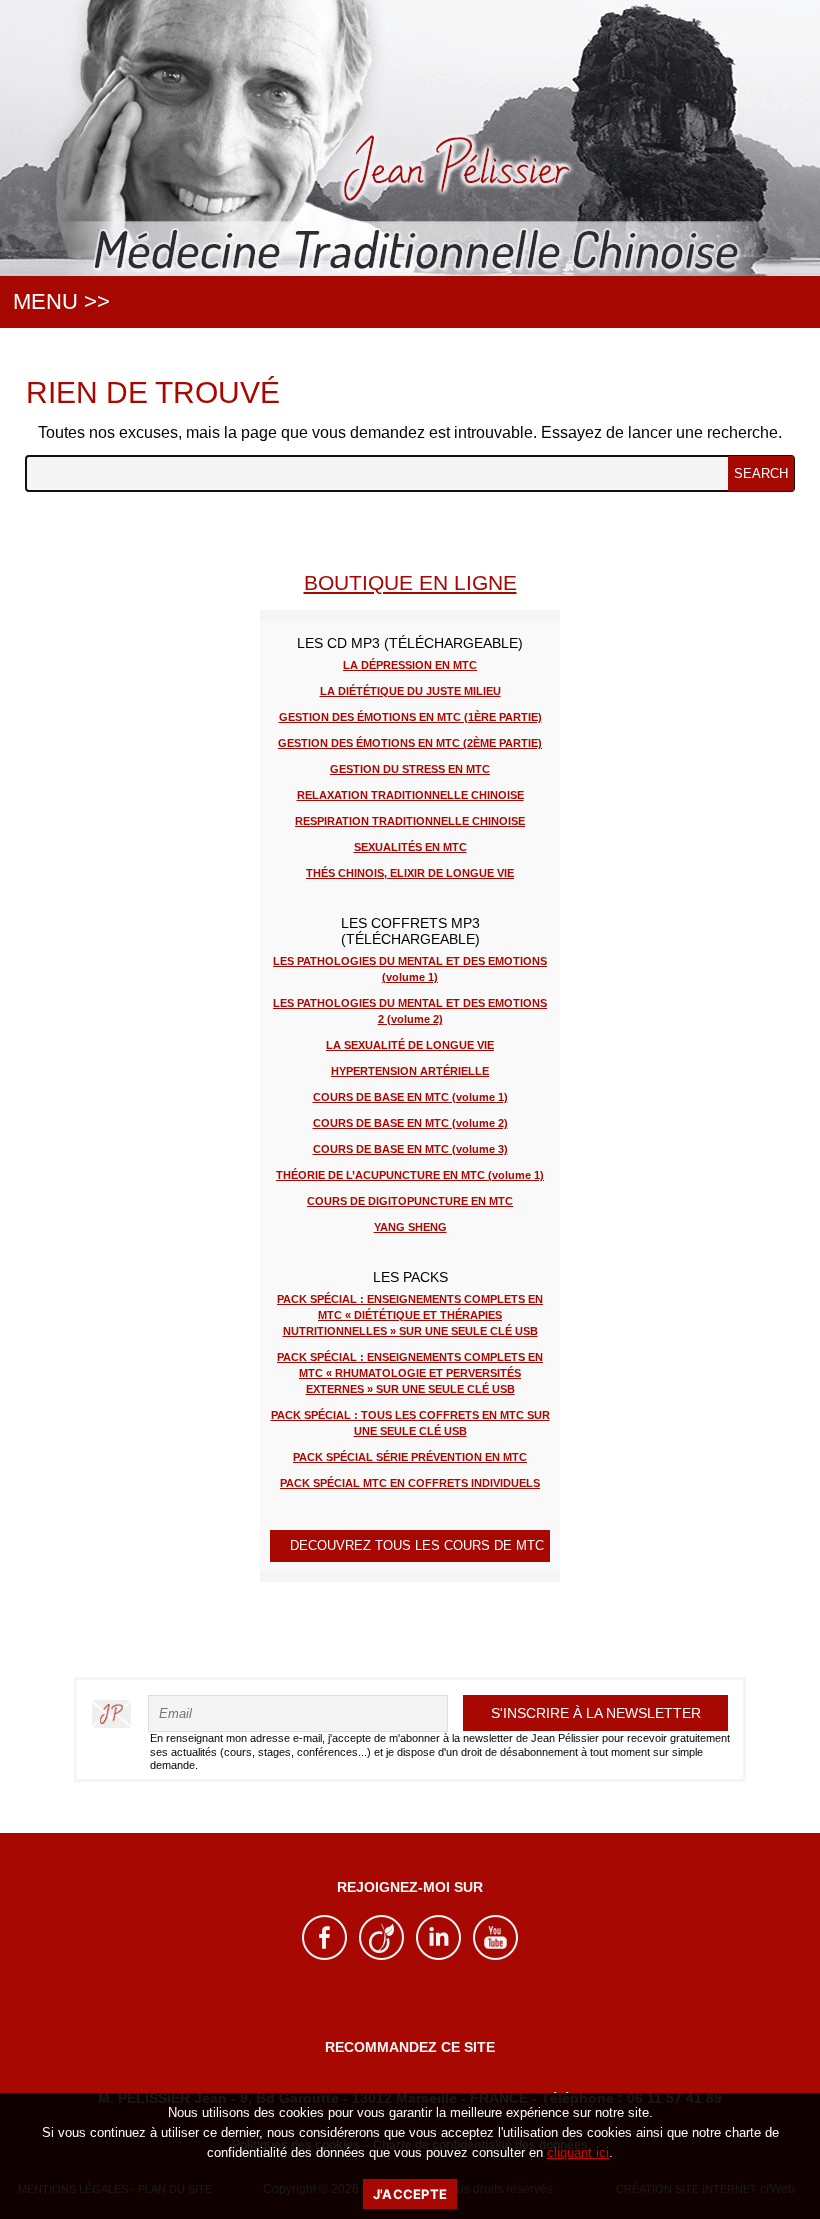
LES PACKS (410, 1277)
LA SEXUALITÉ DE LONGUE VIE (410, 1045)
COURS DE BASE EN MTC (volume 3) (410, 1149)
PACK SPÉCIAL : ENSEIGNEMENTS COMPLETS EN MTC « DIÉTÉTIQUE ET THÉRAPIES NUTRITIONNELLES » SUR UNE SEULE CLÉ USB (410, 1315)
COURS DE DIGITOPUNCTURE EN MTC (410, 1201)
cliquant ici (578, 2152)
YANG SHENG (410, 1227)
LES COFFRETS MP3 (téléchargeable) (410, 931)
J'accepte (410, 2194)
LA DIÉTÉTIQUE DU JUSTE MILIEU (410, 691)
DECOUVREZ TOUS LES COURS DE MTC (417, 1545)
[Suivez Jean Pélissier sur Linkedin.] (438, 1956)
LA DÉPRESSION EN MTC (410, 665)
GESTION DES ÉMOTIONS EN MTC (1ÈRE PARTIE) (410, 717)
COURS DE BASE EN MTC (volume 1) (410, 1097)
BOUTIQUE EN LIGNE (410, 582)
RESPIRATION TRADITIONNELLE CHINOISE (410, 821)
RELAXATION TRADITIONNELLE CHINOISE (410, 795)
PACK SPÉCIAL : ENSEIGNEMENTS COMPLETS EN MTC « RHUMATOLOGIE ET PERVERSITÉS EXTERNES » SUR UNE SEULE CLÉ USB (410, 1373)
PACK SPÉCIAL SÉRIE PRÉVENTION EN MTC (410, 1457)
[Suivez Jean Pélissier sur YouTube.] (495, 1956)
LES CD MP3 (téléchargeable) (410, 643)
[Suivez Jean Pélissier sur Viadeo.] (381, 1956)
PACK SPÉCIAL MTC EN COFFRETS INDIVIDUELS (410, 1483)
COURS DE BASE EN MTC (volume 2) (410, 1123)
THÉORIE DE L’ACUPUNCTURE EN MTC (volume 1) (410, 1175)
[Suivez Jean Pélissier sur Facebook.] (324, 1956)
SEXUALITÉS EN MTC (410, 847)
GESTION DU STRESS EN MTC (410, 769)
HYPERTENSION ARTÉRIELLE (410, 1071)
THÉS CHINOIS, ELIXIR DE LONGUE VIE (410, 873)
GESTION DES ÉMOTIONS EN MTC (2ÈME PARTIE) (410, 743)
